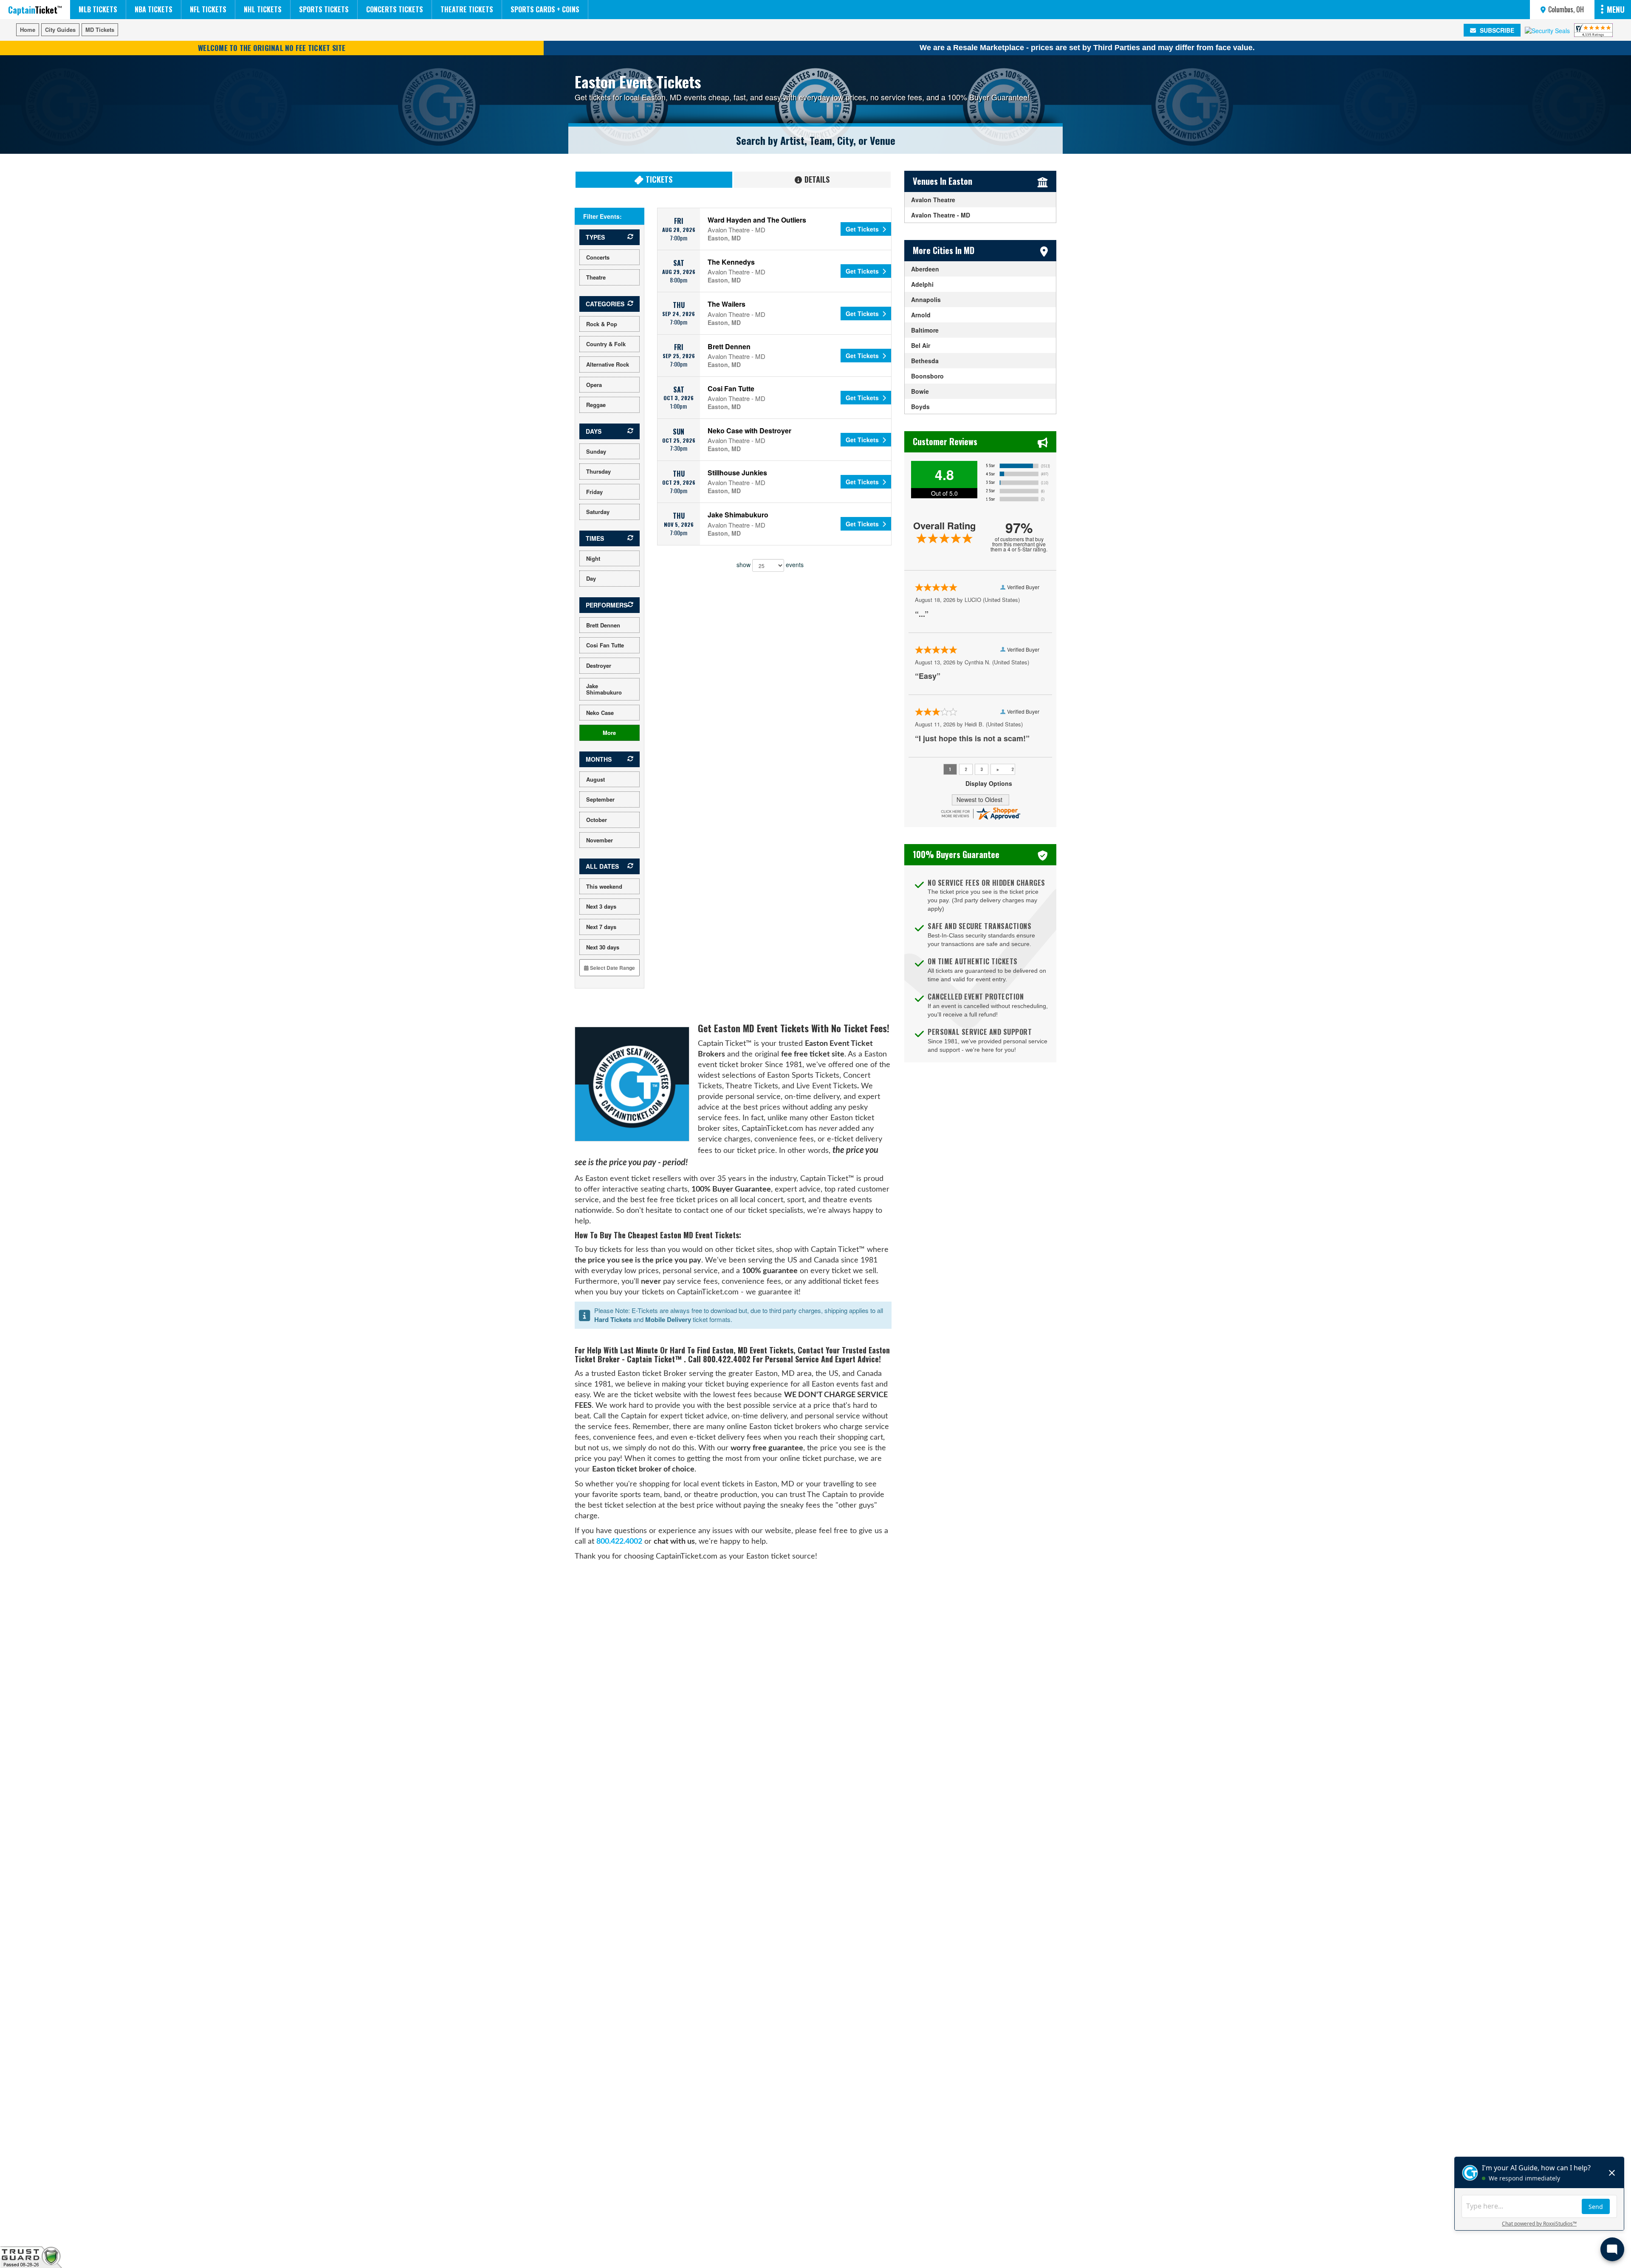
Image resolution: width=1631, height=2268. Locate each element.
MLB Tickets (98, 9)
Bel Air (921, 345)
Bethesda (925, 361)
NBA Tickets (154, 9)
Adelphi (922, 284)
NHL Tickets (263, 9)
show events (770, 564)
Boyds (920, 407)
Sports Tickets (324, 9)
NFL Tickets (208, 9)
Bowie (920, 391)
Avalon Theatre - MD (941, 215)
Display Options (989, 783)
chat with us (674, 1541)
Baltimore (925, 330)
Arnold (921, 315)
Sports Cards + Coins (545, 9)
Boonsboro (927, 376)
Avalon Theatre (933, 200)
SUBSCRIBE (1496, 30)
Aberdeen (925, 269)
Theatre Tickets (467, 9)
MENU (1616, 9)
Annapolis (926, 299)
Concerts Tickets (395, 9)
